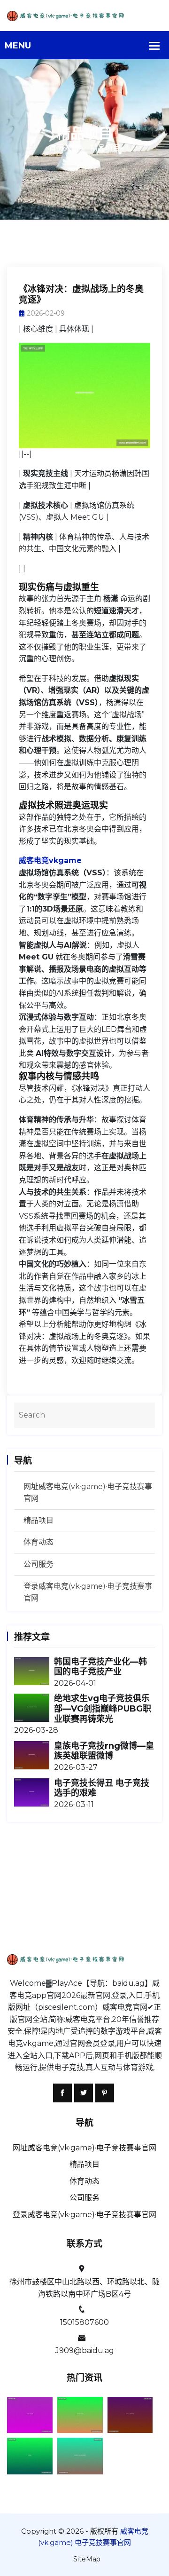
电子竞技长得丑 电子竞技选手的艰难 (102, 1788)
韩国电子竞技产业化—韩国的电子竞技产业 (100, 1667)
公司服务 (38, 1564)
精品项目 (38, 1520)
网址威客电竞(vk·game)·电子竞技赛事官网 (84, 2148)
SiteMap (87, 2559)
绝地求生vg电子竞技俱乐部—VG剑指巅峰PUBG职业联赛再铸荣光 (103, 1708)
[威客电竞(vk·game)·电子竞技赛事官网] (84, 15)
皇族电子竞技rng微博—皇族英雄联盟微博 (104, 1751)
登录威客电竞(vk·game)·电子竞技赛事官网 (84, 2215)
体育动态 (38, 1542)
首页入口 (64, 148)
